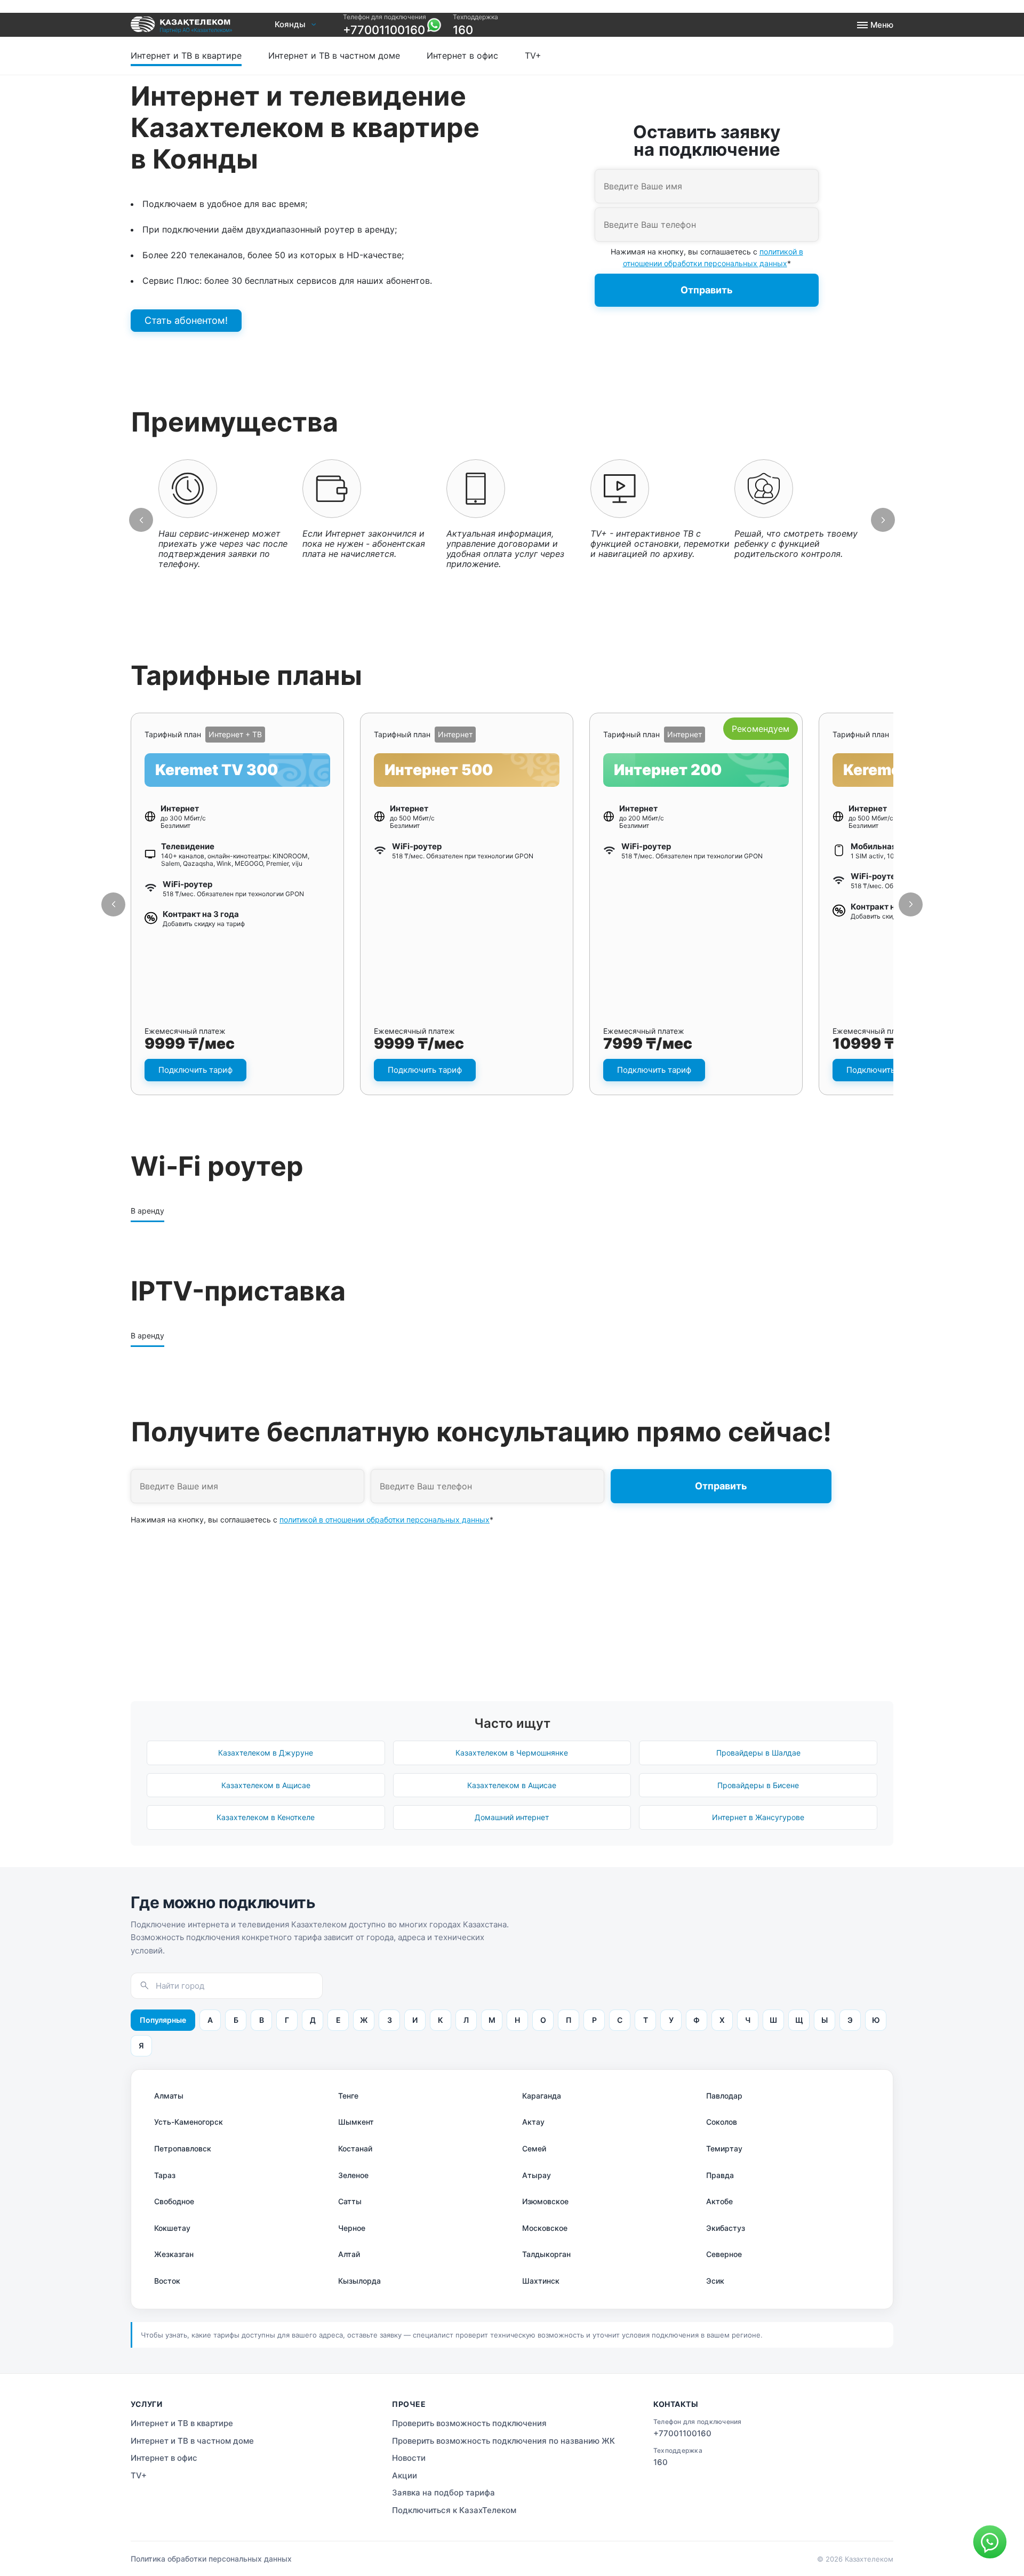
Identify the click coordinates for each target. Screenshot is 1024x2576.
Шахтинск (541, 2281)
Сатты (350, 2201)
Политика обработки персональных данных (211, 2559)
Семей (534, 2148)
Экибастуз (726, 2228)
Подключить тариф (195, 1070)
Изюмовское (545, 2201)
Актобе (719, 2201)
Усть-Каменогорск (189, 2122)
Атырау (537, 2175)
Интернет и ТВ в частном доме (334, 55)
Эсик (715, 2281)
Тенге (348, 2096)
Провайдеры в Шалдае (758, 1753)
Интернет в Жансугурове (758, 1817)
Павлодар (724, 2096)
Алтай (349, 2254)
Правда (720, 2175)
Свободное (174, 2201)
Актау (533, 2122)
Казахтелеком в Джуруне (266, 1753)
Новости (409, 2458)
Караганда (542, 2096)
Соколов (722, 2122)
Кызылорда (359, 2281)
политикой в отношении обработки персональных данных (385, 1520)
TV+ (533, 55)
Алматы (169, 2096)
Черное (352, 2228)
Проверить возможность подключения (433, 43)
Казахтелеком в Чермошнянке (512, 1753)
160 (463, 30)
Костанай (355, 2148)
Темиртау (724, 2148)
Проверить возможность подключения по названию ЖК (503, 2441)
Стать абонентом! (186, 320)
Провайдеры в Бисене (758, 1785)
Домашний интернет (512, 1817)
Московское (545, 2228)
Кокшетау (172, 2228)
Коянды (290, 25)
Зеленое (353, 2175)
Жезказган (174, 2254)
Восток (167, 2281)
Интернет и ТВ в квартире (186, 55)
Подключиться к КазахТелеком (454, 2510)
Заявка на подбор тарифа (443, 2493)
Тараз (165, 2175)
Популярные (163, 2020)
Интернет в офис (462, 55)
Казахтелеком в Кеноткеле (266, 1817)
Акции (405, 2475)
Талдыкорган (546, 2254)
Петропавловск (183, 2148)
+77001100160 (384, 30)
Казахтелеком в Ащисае (266, 1785)
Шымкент (356, 2122)
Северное (724, 2254)
